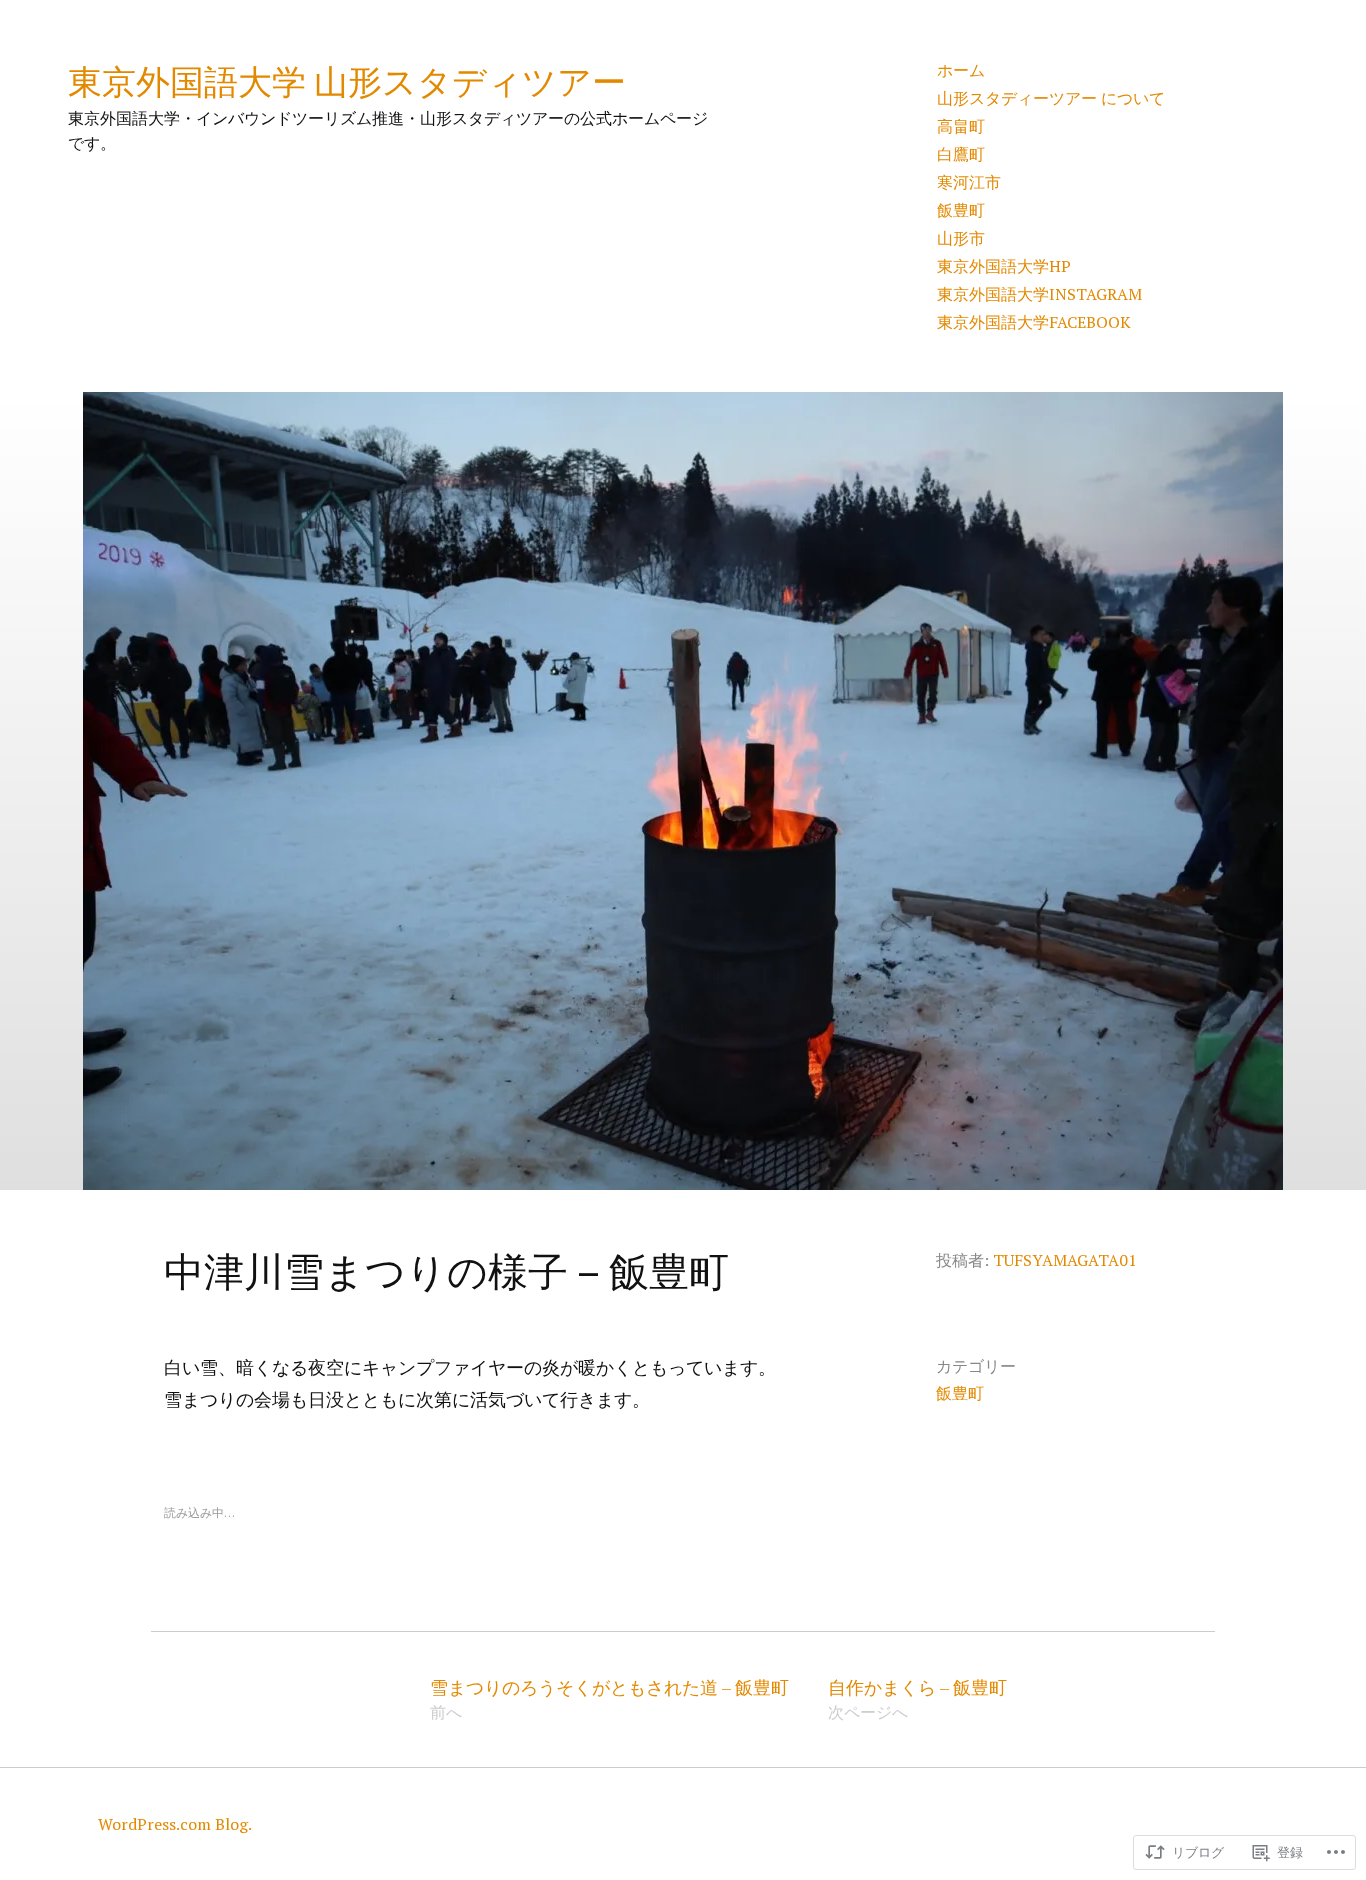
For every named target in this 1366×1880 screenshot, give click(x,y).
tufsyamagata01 (1065, 1260)
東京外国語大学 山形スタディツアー (347, 81)
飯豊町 (961, 210)
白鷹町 (961, 154)
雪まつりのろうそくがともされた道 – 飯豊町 (609, 1699)
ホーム (961, 70)
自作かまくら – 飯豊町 (917, 1699)
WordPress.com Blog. (175, 1824)
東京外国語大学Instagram (1039, 294)
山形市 (961, 238)
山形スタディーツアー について (1051, 98)
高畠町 (961, 126)
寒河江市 (969, 182)
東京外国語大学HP (1004, 266)
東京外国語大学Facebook (1034, 322)
